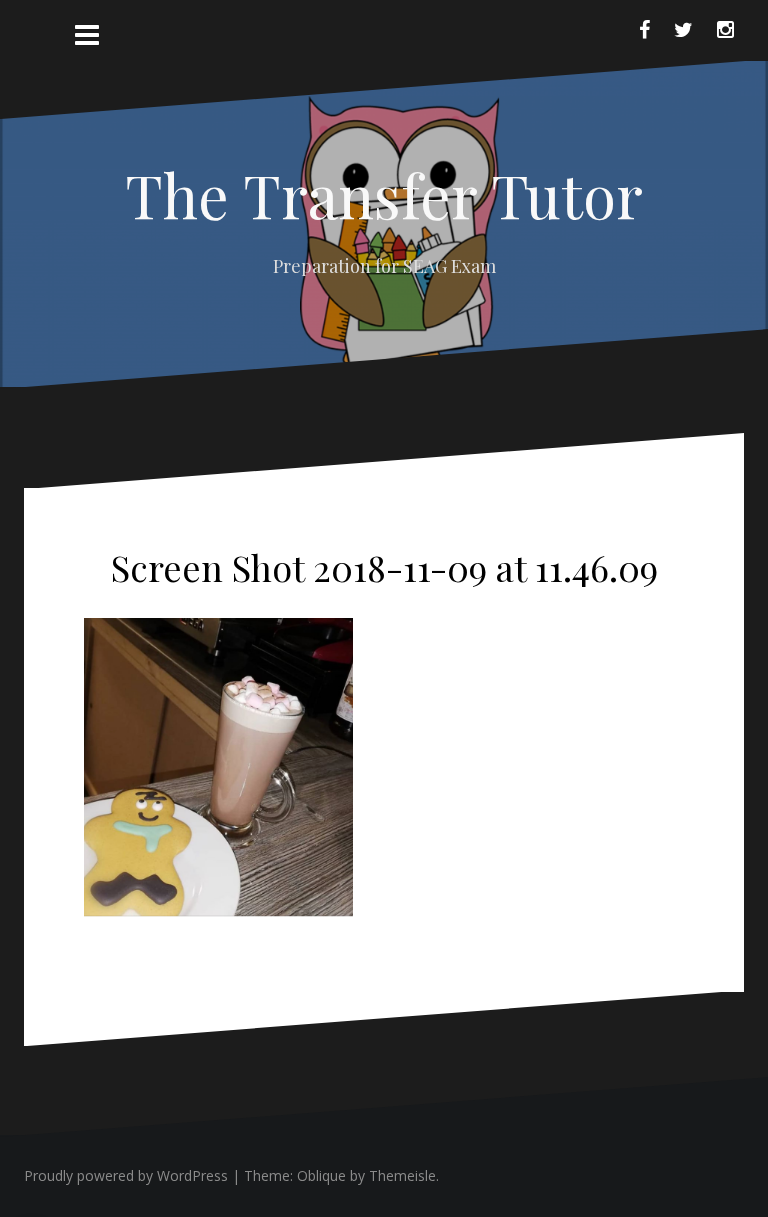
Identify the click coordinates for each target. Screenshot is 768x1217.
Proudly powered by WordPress (126, 1175)
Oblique (321, 1175)
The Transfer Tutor (384, 194)
